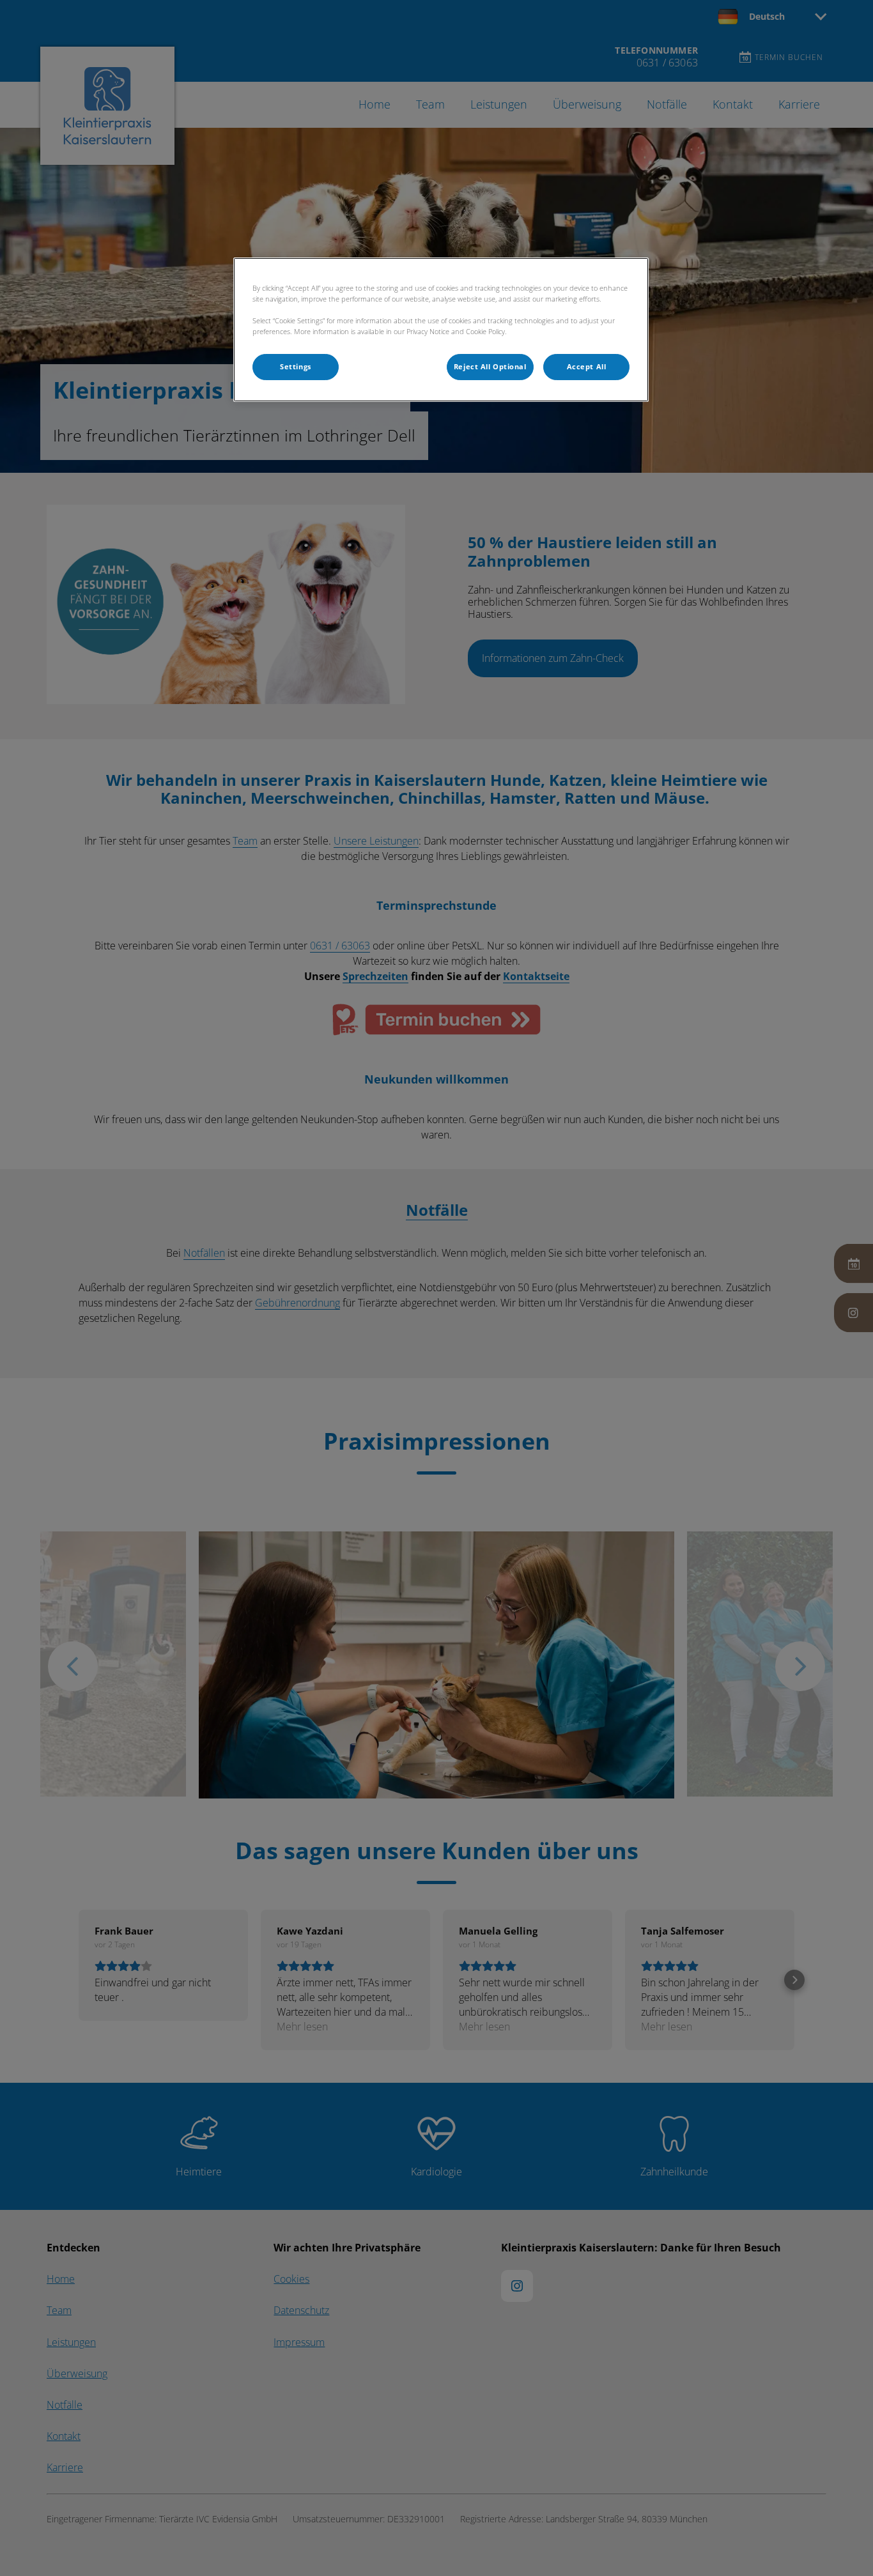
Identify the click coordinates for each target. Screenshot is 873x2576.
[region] (441, 330)
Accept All (587, 367)
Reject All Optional (490, 367)
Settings (296, 367)
